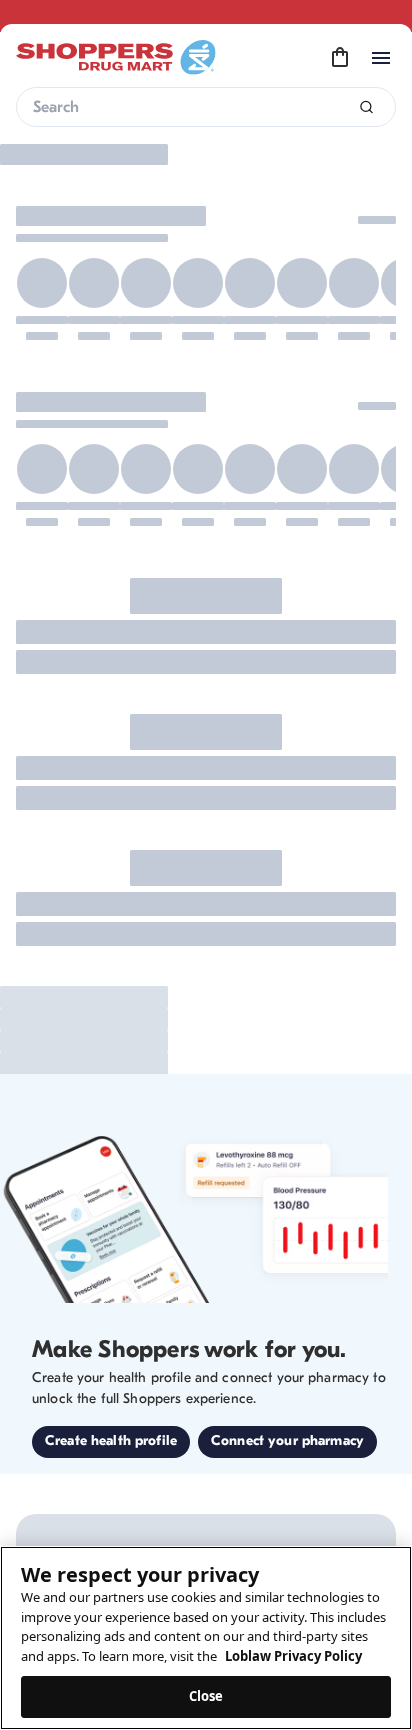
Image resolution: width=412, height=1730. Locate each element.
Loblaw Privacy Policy (293, 1656)
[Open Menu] (381, 58)
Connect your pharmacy (287, 1440)
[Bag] (340, 58)
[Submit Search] (366, 107)
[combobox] (206, 107)
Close (206, 1696)
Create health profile (111, 1440)
